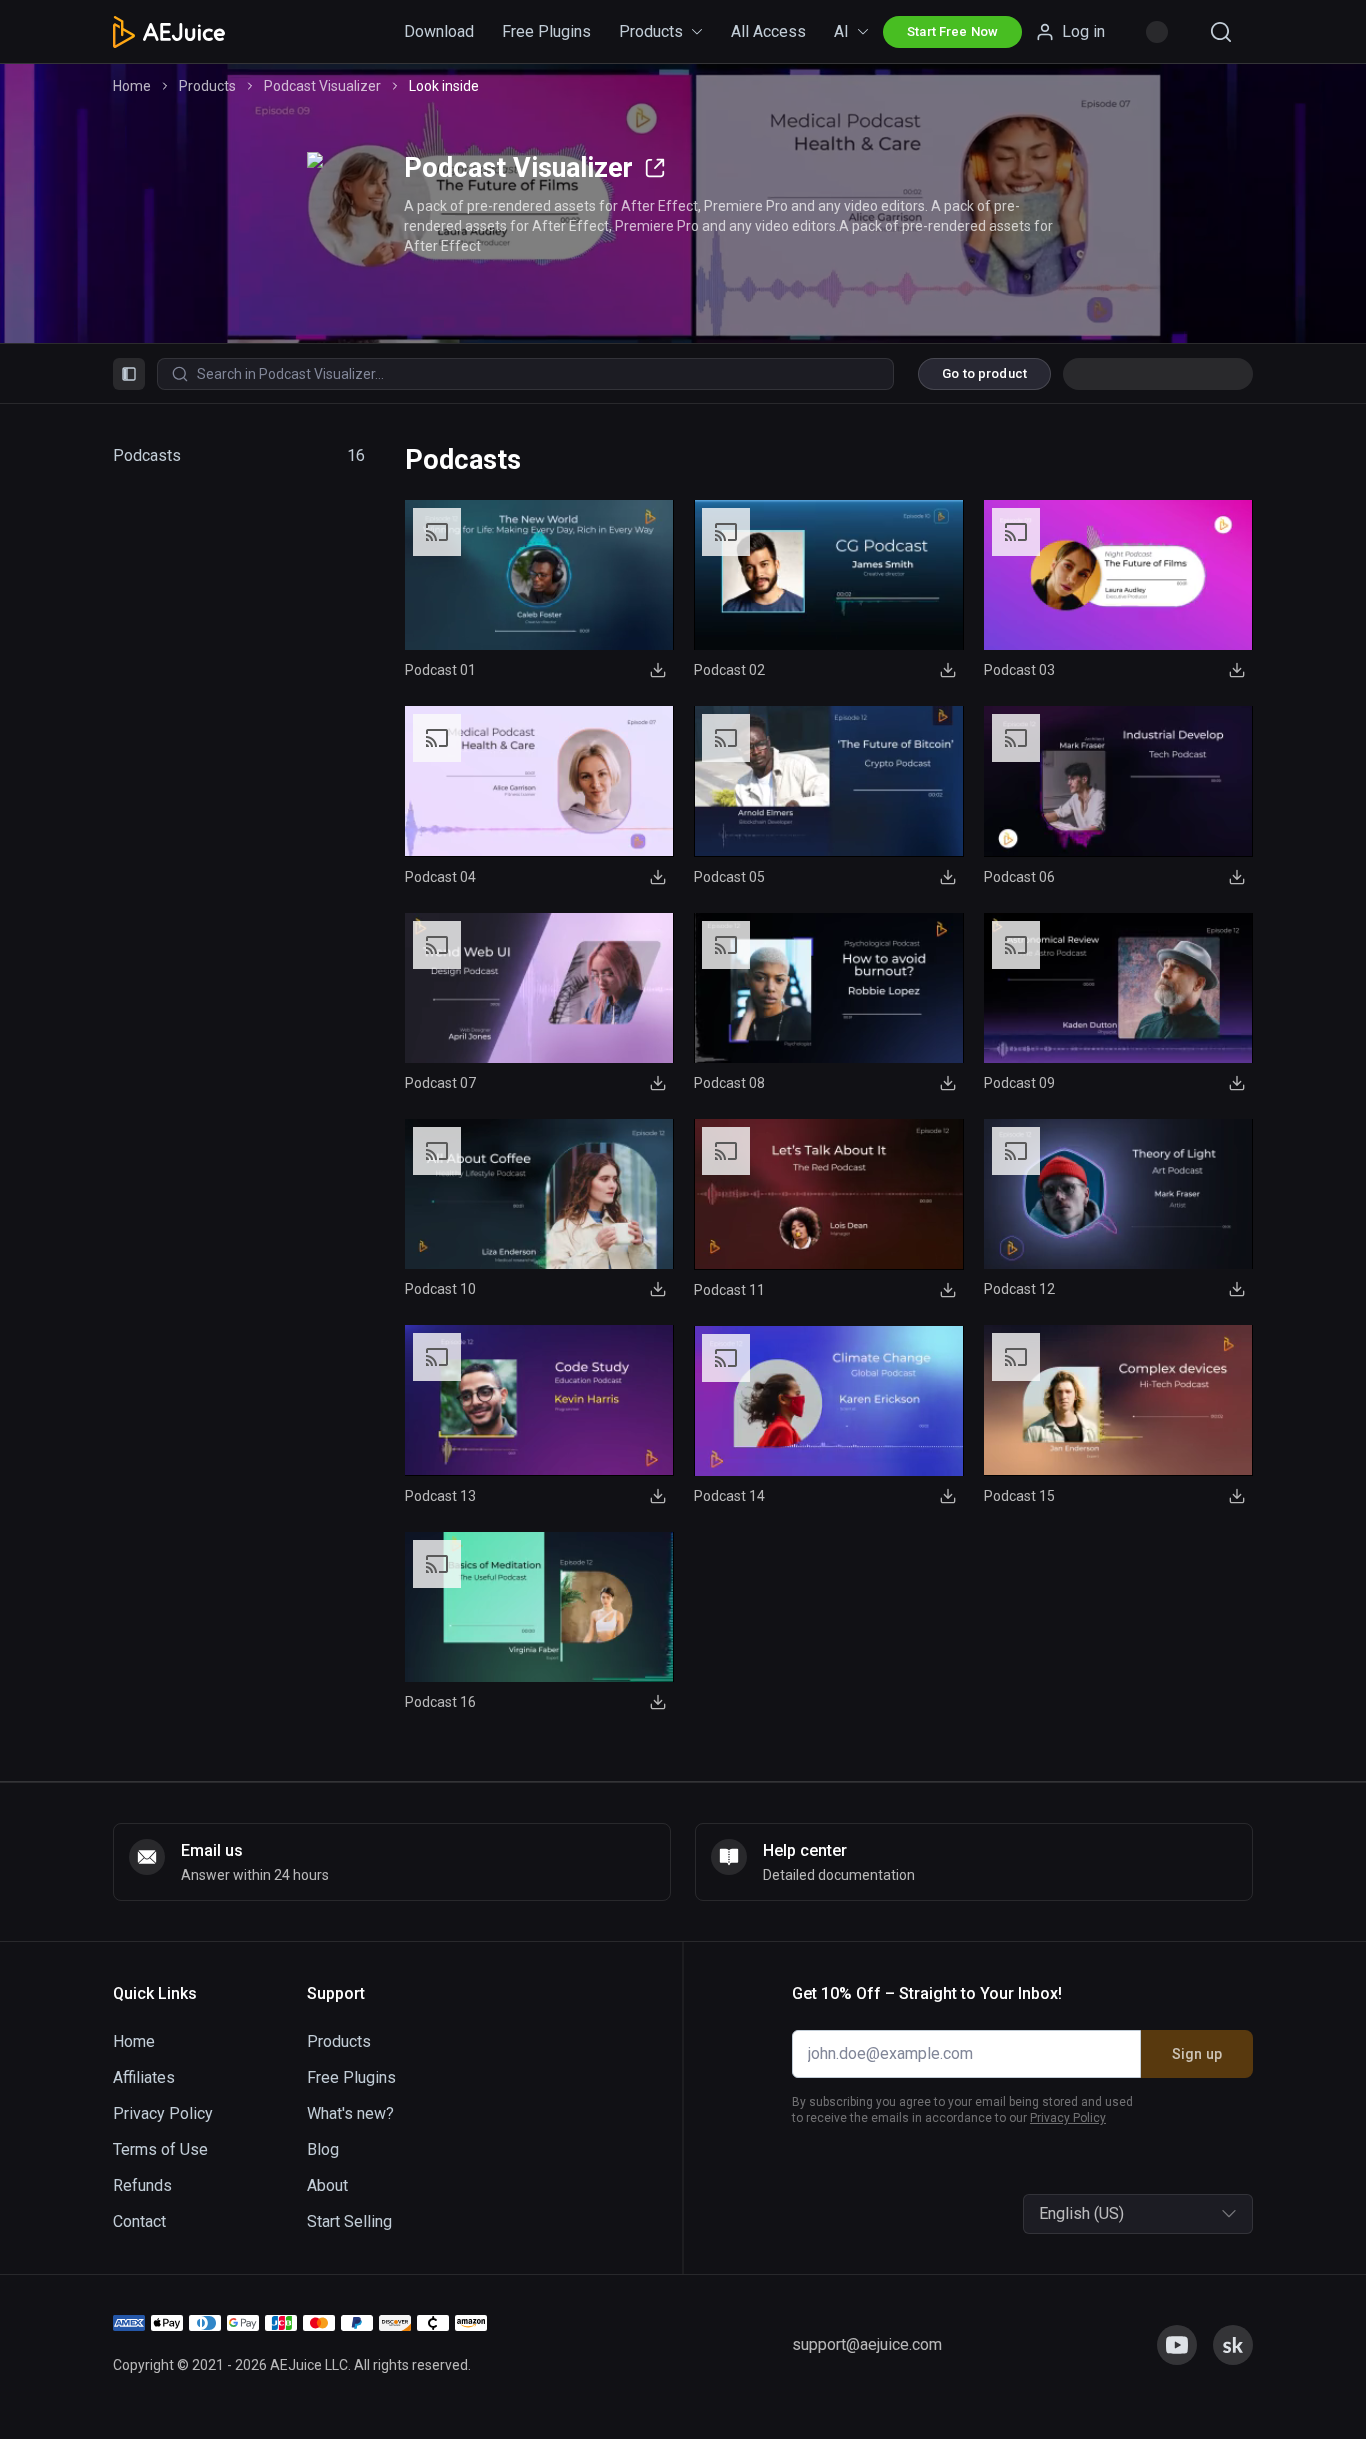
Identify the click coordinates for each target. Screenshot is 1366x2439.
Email (442, 1191)
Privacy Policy (551, 1340)
